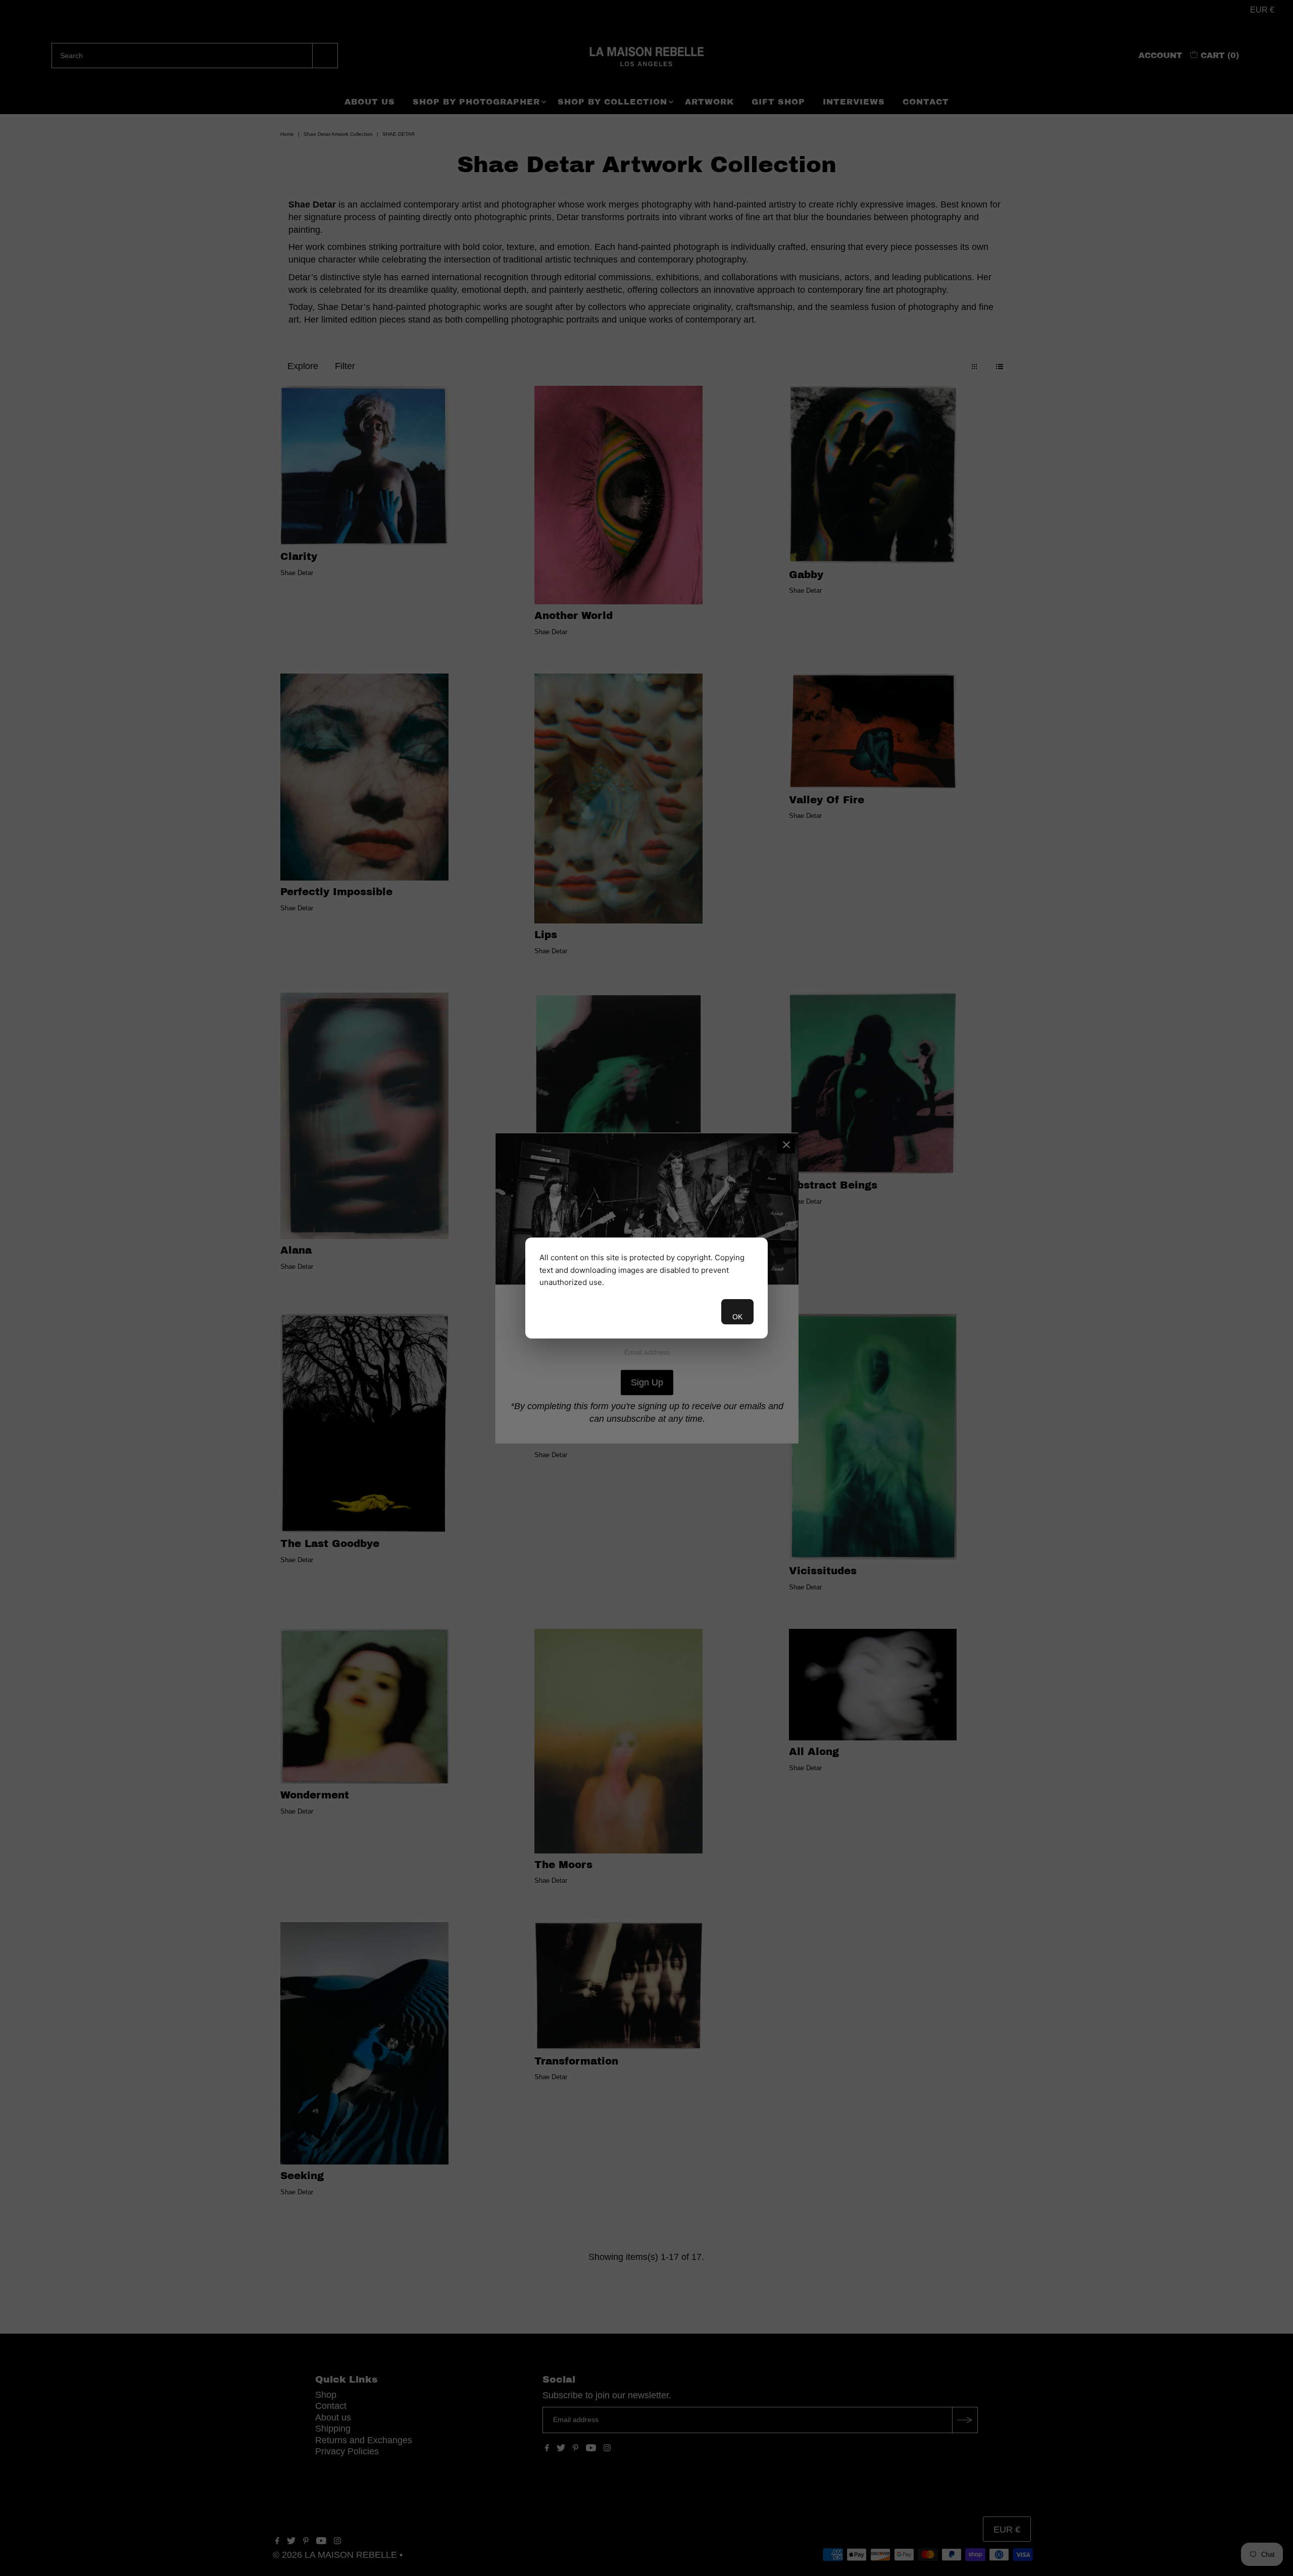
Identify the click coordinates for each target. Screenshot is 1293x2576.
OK (737, 1317)
